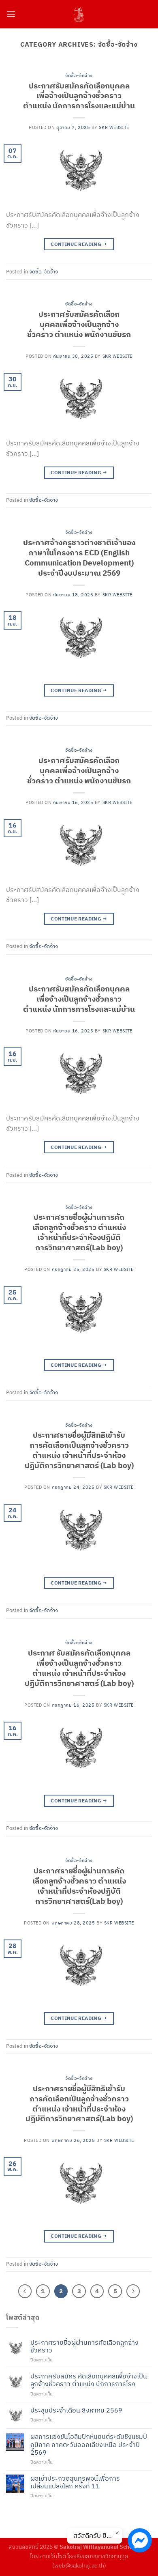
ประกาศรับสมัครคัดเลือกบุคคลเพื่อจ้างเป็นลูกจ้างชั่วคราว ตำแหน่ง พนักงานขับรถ (79, 324)
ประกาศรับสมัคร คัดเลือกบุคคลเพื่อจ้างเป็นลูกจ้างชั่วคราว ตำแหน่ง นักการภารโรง (89, 2380)
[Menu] (11, 14)
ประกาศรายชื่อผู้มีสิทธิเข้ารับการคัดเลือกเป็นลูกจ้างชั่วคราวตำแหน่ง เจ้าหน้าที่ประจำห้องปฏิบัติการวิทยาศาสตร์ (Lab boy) (79, 1450)
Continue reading (79, 244)
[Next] (133, 2291)
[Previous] (25, 2291)
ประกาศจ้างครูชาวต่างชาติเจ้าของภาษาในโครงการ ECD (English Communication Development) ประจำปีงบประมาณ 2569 (79, 557)
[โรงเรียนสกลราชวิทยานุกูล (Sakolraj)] (79, 14)
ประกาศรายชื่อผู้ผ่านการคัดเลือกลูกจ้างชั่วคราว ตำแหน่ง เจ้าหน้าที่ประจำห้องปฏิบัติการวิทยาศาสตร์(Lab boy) (79, 1232)
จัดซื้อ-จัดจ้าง (79, 75)
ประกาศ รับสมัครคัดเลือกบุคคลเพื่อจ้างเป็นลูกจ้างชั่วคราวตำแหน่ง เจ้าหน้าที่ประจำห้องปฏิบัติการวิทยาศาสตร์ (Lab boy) (79, 1668)
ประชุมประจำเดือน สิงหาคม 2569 (76, 2410)
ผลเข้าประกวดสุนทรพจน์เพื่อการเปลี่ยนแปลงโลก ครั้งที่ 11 (75, 2482)
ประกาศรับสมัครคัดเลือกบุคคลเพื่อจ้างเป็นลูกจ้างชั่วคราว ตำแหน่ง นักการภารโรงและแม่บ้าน (79, 96)
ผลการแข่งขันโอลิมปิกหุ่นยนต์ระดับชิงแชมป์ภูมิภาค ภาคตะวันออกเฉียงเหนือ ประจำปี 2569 (89, 2444)
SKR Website (114, 127)
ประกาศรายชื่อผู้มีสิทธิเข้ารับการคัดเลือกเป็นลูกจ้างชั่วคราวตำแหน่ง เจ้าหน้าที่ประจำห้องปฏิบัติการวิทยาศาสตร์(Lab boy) (79, 2103)
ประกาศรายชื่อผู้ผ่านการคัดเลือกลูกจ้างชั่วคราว (84, 2346)
